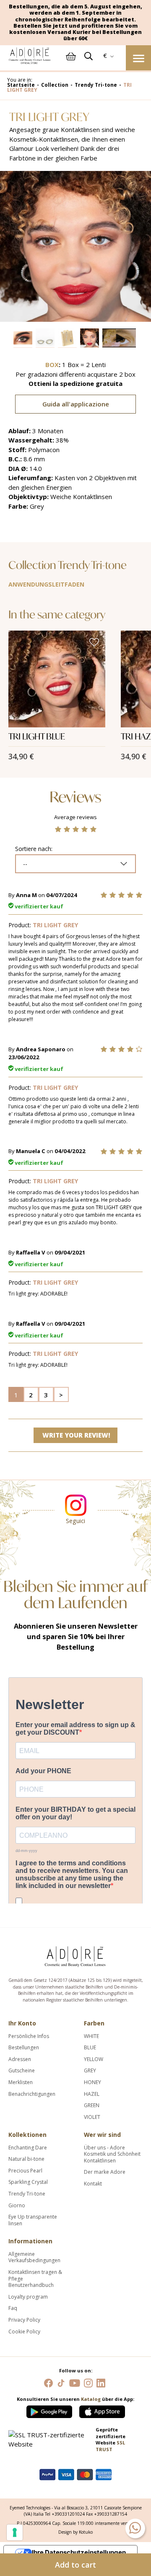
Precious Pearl (25, 2171)
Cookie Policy (24, 2332)
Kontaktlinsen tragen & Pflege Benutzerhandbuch (35, 2279)
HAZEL (92, 2094)
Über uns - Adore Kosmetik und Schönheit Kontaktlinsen (112, 2154)
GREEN (92, 2105)
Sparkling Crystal (28, 2182)
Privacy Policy (24, 2320)
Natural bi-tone (26, 2159)
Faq (13, 2308)
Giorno (17, 2206)
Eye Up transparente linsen (33, 2220)
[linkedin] (101, 2382)
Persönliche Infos (29, 2036)
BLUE (90, 2048)
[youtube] (75, 2382)
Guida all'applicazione (76, 404)
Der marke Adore (105, 2172)
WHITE (91, 2036)
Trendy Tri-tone (27, 2194)
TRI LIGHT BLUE (37, 736)
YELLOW (94, 2059)
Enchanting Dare (28, 2148)
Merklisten (21, 2082)
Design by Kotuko (75, 2532)
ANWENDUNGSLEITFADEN (46, 584)
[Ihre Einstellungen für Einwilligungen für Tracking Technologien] (15, 2532)
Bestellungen (24, 2048)
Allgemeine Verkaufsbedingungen (34, 2257)
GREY (90, 2071)
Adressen (20, 2059)
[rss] (61, 2382)
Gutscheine (22, 2071)
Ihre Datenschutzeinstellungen (79, 2552)
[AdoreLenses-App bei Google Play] (50, 2410)
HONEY (92, 2082)
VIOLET (92, 2117)
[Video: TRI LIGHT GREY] (120, 338)
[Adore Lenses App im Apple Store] (102, 2410)
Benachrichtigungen (32, 2094)
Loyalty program (28, 2297)
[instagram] (88, 2382)
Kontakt (93, 2184)
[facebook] (48, 2382)
